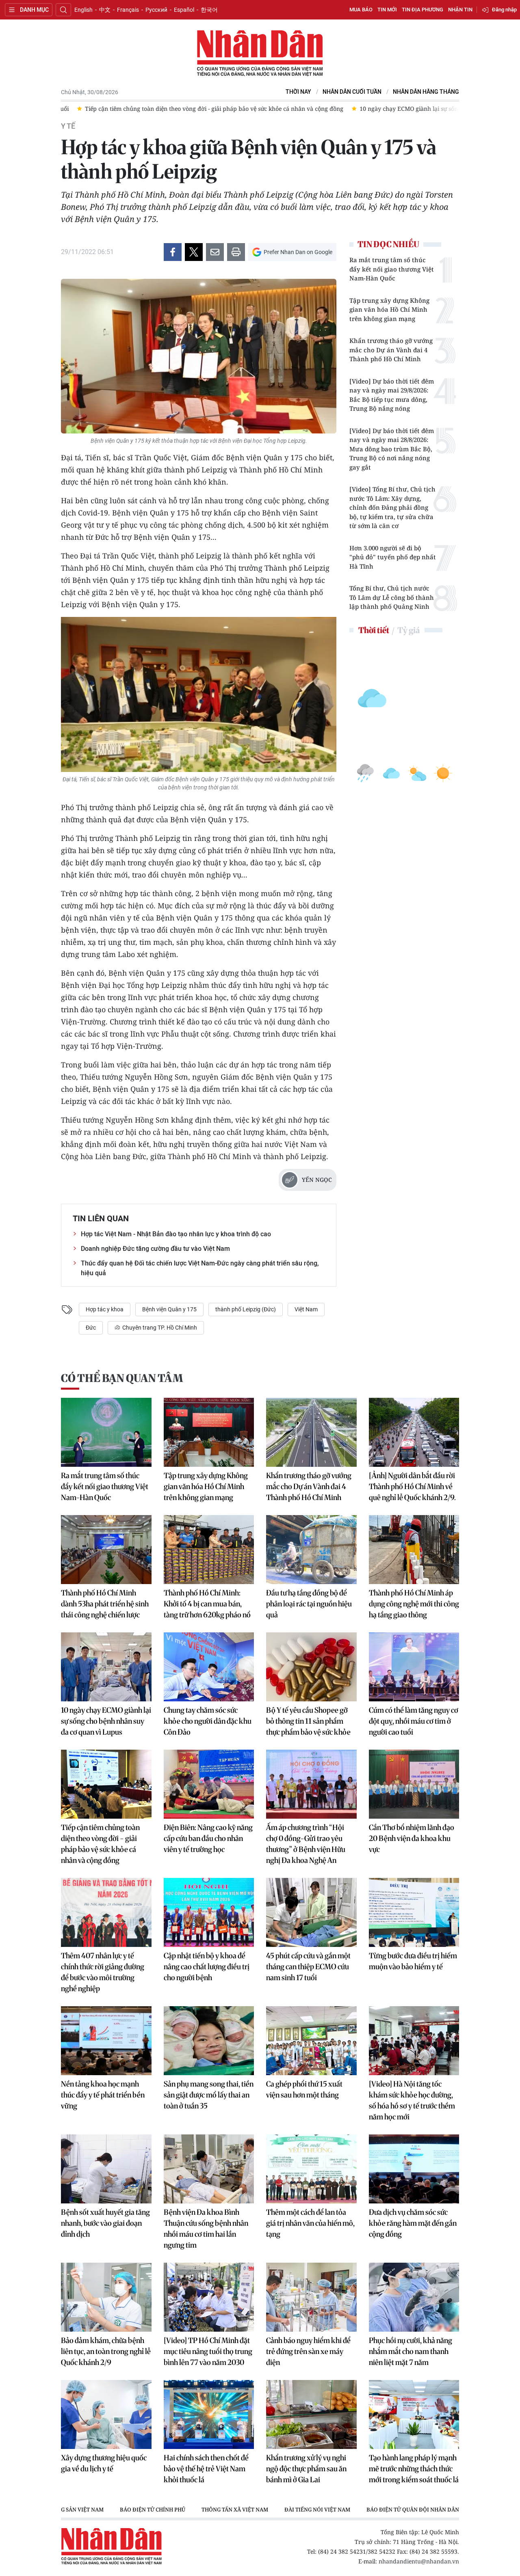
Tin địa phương (422, 10)
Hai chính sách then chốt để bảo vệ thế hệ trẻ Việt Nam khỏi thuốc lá (206, 2469)
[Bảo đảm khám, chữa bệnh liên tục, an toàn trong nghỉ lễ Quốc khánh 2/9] (106, 2297)
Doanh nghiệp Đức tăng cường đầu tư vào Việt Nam (155, 1249)
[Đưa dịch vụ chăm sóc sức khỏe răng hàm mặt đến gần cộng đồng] (414, 2169)
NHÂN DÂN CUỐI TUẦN (352, 92)
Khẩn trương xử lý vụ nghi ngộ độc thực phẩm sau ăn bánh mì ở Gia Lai (306, 2469)
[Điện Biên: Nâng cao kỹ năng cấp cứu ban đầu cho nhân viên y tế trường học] (209, 1784)
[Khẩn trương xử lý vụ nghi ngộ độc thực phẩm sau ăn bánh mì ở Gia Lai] (311, 2414)
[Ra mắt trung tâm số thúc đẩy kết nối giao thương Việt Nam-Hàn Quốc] (106, 1432)
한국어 (209, 10)
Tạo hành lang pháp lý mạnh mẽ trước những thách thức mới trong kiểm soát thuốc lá (414, 2469)
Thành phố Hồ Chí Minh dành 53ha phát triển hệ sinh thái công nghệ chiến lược (105, 1604)
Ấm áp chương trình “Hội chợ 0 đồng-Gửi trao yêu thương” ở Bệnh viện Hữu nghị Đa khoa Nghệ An (306, 1844)
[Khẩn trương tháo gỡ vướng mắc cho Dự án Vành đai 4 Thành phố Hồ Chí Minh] (311, 1432)
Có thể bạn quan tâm (122, 1378)
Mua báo (361, 10)
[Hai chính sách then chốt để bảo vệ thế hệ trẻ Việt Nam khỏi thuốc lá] (209, 2414)
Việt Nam (306, 1309)
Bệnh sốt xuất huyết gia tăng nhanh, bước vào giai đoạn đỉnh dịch (105, 2223)
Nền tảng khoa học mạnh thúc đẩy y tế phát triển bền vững (103, 2095)
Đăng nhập (504, 10)
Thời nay (298, 92)
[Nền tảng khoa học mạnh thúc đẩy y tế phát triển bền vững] (106, 2041)
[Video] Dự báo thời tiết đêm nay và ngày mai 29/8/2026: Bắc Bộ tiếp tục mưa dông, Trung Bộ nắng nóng (392, 395)
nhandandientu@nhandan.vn (419, 2561)
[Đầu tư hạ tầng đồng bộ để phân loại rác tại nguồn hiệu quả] (311, 1550)
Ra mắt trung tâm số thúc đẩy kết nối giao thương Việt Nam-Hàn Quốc (392, 269)
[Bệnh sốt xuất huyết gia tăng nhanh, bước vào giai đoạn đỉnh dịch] (106, 2169)
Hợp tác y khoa (105, 1309)
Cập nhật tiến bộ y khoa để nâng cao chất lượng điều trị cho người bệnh (207, 1967)
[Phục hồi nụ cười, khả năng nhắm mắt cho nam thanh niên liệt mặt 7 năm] (414, 2297)
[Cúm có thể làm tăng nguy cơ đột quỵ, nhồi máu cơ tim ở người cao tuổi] (414, 1667)
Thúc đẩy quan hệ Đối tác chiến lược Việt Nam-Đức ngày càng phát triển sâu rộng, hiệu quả (200, 1268)
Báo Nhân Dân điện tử (260, 54)
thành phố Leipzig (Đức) (246, 1309)
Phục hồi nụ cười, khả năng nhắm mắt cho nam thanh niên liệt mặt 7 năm (411, 2351)
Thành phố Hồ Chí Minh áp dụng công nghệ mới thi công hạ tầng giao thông (414, 1604)
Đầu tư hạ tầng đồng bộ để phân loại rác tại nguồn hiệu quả (309, 1604)
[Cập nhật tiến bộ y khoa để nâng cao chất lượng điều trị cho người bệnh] (209, 1912)
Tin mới (387, 10)
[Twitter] (194, 252)
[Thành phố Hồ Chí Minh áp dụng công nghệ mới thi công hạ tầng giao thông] (414, 1550)
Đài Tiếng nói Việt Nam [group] (317, 2509)
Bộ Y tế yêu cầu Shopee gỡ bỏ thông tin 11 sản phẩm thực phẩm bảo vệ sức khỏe (308, 1721)
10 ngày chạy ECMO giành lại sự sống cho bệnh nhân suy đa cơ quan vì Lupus (106, 1721)
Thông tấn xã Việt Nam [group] (235, 2509)
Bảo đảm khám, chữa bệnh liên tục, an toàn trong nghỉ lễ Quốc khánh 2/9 (106, 2351)
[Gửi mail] (215, 252)
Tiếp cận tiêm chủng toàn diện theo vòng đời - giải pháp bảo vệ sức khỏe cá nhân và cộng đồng (100, 1844)
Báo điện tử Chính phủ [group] (153, 2509)
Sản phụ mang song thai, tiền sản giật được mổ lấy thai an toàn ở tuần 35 (209, 2095)
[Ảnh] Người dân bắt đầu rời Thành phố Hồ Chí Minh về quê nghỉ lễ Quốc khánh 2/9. (412, 1486)
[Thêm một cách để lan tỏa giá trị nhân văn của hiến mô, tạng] (311, 2169)
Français (128, 10)
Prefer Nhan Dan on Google (298, 252)
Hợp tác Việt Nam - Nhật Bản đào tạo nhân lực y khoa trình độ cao (176, 1234)
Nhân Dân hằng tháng (426, 92)
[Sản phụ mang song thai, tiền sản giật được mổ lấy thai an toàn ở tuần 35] (209, 2041)
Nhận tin (460, 10)
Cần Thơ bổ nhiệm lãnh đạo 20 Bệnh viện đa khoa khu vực (412, 1838)
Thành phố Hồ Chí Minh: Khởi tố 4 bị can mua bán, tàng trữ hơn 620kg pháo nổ (207, 1604)
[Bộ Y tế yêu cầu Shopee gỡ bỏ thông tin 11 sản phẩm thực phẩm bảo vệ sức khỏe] (311, 1667)
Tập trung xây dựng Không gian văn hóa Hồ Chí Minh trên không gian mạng (389, 309)
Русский (156, 10)
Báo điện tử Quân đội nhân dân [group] (413, 2509)
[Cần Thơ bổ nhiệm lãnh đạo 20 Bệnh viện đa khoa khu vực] (414, 1784)
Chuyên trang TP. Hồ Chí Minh (159, 1328)
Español (184, 10)
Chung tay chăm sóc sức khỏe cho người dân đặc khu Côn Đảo (208, 1721)
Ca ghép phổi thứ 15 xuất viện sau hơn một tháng (304, 2089)
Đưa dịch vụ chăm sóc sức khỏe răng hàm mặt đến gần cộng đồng (413, 2223)
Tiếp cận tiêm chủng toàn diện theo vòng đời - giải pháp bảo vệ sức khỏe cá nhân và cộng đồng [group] (198, 109)
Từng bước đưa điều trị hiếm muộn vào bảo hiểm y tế (413, 1961)
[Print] (236, 252)
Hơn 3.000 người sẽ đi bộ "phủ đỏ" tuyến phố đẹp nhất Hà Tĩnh (393, 557)
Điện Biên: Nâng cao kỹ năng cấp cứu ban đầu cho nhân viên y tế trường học (208, 1838)
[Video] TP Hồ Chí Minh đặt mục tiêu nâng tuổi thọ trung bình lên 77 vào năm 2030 (208, 2351)
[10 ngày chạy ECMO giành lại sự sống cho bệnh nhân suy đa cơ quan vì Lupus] (106, 1667)
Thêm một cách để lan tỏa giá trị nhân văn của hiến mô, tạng (310, 2223)
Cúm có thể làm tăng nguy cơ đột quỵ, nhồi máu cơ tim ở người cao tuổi (414, 1721)
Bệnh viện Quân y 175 (169, 1309)
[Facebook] (173, 252)
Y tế (68, 126)
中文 (105, 10)
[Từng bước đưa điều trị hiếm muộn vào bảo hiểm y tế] (414, 1912)
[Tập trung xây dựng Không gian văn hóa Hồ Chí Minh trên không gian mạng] (209, 1432)
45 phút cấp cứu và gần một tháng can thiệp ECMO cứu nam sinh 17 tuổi (308, 1967)
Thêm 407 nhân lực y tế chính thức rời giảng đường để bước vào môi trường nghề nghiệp (103, 1972)
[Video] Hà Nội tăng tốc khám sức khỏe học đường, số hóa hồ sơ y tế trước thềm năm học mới (412, 2100)
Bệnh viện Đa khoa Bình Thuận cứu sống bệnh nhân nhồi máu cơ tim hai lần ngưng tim (206, 2229)
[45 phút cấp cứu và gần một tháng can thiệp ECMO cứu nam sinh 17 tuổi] (311, 1912)
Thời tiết (374, 630)
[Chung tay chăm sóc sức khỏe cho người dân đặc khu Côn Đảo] (209, 1667)
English (83, 10)
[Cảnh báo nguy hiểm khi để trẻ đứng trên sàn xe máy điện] (311, 2297)
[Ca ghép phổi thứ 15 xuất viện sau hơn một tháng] (311, 2041)
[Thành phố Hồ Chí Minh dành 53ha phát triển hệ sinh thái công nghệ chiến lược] (106, 1550)
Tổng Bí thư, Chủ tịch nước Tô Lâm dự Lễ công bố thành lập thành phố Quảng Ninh (392, 597)
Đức (91, 1328)
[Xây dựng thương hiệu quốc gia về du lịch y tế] (106, 2414)
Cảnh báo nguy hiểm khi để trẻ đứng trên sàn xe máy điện (308, 2351)
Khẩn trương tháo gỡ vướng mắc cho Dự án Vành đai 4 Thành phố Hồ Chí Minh (391, 350)
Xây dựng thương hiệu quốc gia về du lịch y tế (104, 2463)
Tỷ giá (408, 630)
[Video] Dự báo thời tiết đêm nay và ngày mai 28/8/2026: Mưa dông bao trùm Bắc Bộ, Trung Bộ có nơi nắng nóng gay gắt (392, 449)
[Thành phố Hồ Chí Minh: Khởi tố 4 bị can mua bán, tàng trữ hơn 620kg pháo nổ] (209, 1550)
